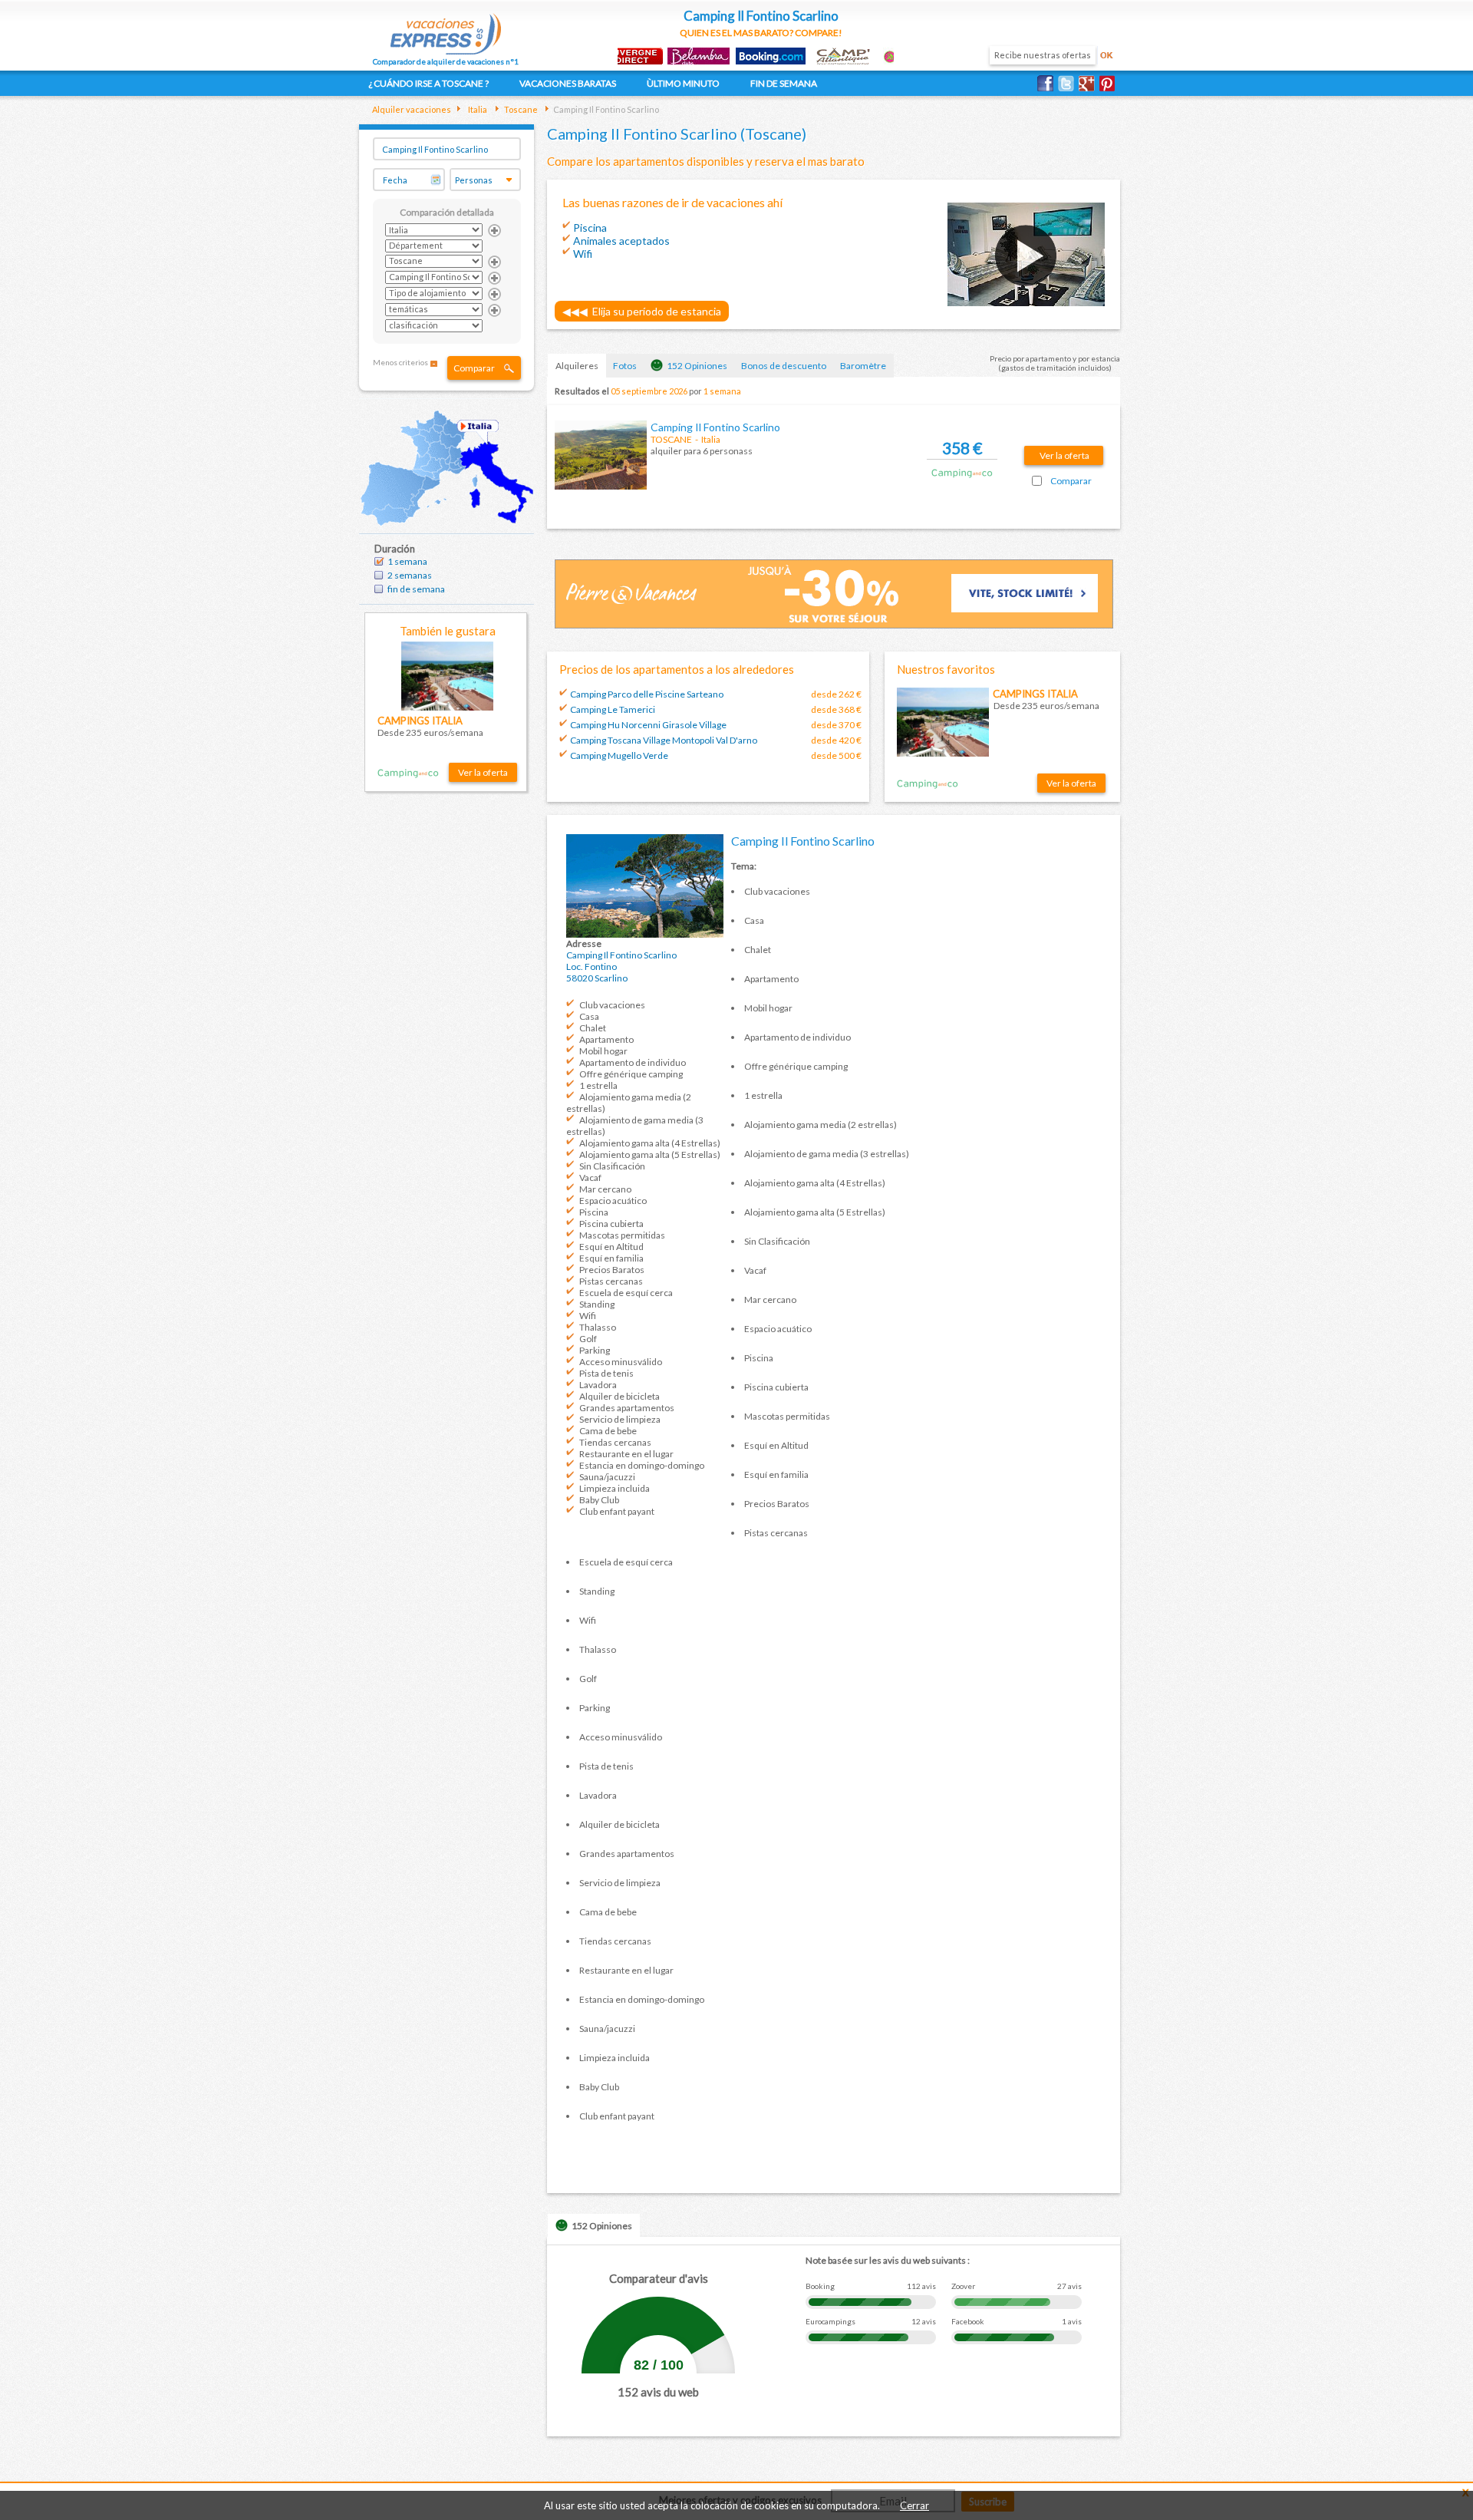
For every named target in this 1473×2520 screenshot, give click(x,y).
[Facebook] (1048, 83)
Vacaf (590, 1178)
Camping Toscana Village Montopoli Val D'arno (664, 740)
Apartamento (606, 1039)
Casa (589, 1016)
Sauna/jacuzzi (607, 1477)
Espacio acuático (613, 1201)
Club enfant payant (617, 1511)
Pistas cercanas (611, 1281)
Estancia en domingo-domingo (642, 1465)
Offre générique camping (631, 1074)
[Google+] (1089, 83)
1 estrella (598, 1085)
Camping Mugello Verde (619, 755)
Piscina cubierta (611, 1224)
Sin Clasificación (612, 1166)
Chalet (593, 1028)
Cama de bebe (608, 1431)
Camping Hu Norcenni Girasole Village (648, 725)
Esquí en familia (611, 1258)
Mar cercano (605, 1189)
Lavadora (598, 1385)
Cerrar (914, 2505)
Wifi (588, 1316)
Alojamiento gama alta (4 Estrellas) (650, 1143)
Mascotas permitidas (622, 1235)
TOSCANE (671, 439)
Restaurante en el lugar (626, 1454)
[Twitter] (1068, 83)
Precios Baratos (612, 1270)
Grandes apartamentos (627, 1408)
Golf (588, 1339)
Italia (477, 109)
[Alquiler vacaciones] (446, 29)
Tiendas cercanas (615, 1442)
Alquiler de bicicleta (620, 1396)
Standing (597, 1304)
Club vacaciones (612, 1005)
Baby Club (599, 1500)
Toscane (520, 109)
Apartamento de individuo (633, 1062)
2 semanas (410, 575)
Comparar (474, 368)
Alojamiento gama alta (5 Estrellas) (650, 1154)
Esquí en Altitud (611, 1247)
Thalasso (598, 1327)
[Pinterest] (1110, 83)
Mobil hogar (603, 1051)
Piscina (594, 1212)
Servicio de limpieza (620, 1419)
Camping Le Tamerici (613, 709)
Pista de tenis (606, 1373)
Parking (595, 1350)
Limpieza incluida (615, 1488)
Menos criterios (400, 362)
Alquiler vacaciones (412, 109)
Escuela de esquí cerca (626, 1293)
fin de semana (416, 589)
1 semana (407, 561)
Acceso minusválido (621, 1362)
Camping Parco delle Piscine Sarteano (647, 694)
